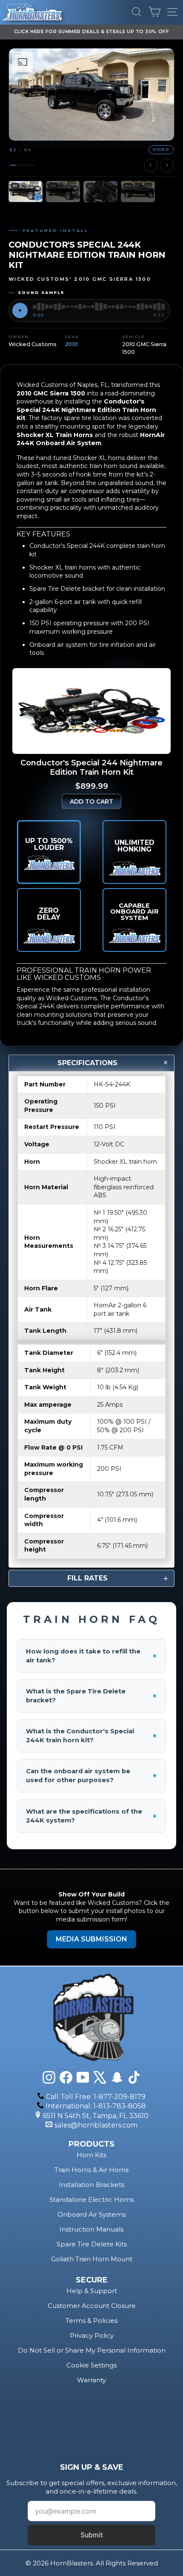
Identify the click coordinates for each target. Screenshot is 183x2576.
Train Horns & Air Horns (91, 2170)
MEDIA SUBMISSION (91, 1939)
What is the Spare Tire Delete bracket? (91, 1696)
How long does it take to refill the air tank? (91, 1656)
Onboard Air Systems (91, 2214)
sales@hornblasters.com (96, 2125)
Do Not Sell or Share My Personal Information (92, 2350)
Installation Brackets (91, 2185)
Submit (92, 2535)
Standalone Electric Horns (91, 2199)
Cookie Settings (91, 2365)
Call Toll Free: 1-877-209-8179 (96, 2097)
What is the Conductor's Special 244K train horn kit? (91, 1736)
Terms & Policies (91, 2321)
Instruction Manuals (91, 2229)
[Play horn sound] (20, 310)
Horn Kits (91, 2155)
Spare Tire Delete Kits (92, 2244)
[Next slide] (167, 165)
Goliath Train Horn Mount (92, 2259)
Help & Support (92, 2291)
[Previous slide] (151, 165)
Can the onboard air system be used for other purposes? (91, 1776)
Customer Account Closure (92, 2306)
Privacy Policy (92, 2335)
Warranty (91, 2380)
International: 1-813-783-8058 (96, 2106)
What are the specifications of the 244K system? (91, 1816)
